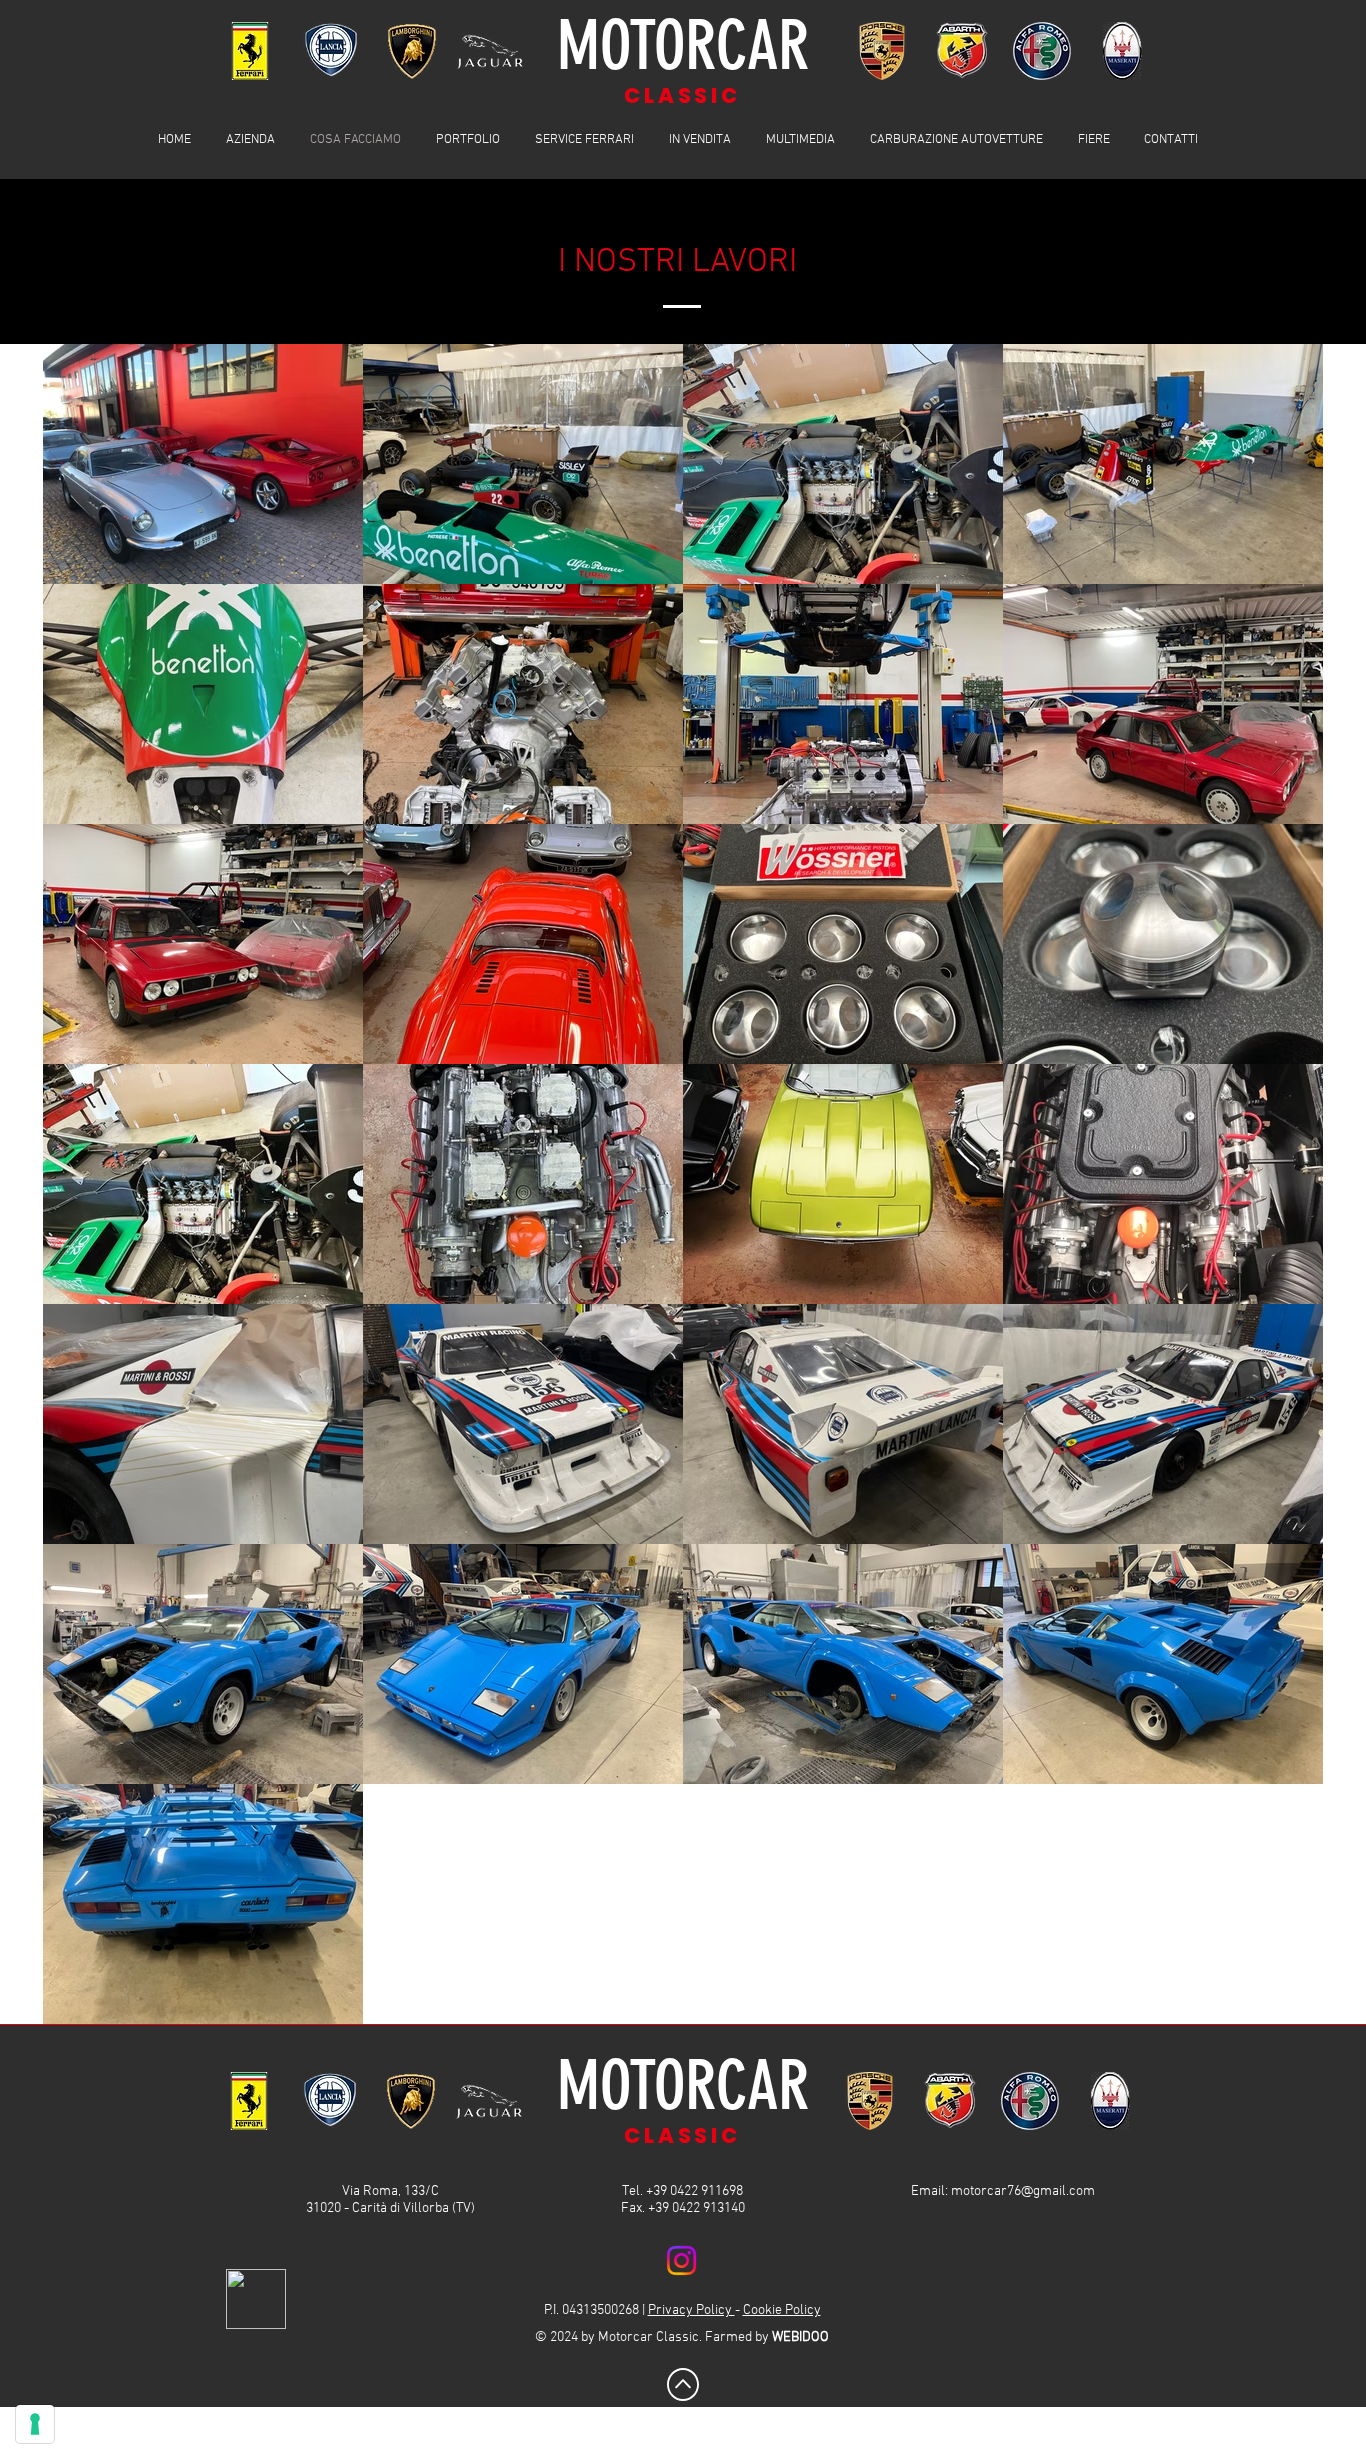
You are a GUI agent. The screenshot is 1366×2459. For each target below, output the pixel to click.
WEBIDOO (800, 2337)
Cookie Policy (782, 2310)
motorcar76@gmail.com (1023, 2191)
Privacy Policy (691, 2310)
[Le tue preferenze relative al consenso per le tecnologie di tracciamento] (35, 2424)
